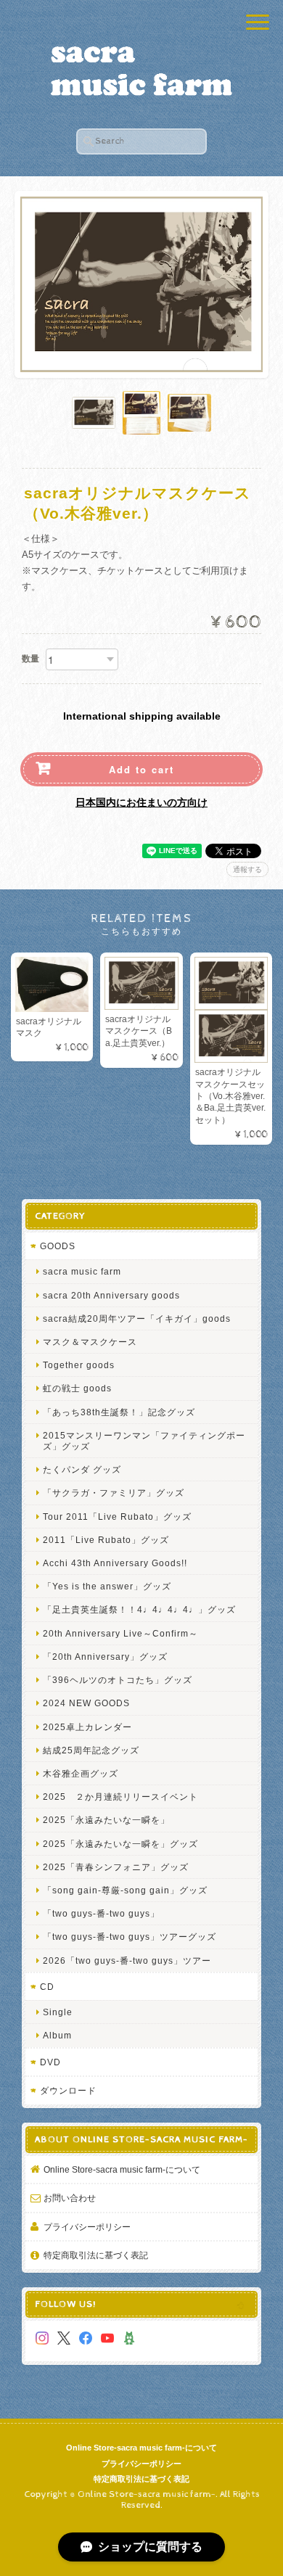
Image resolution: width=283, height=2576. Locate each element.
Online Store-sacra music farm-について (122, 2169)
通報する (247, 869)
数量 (30, 659)
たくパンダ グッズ (82, 1469)
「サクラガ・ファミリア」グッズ (114, 1493)
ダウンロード (68, 2090)
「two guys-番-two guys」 (101, 1913)
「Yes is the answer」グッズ (107, 1586)
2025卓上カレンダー (87, 1727)
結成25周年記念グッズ (91, 1750)
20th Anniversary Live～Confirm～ (120, 1633)
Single (58, 2012)
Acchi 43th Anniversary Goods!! (115, 1563)
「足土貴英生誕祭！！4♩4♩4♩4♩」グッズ (139, 1609)
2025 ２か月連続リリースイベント (120, 1797)
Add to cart (141, 769)
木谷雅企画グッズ (81, 1773)
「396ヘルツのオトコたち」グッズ (118, 1680)
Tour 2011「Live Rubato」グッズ (117, 1517)
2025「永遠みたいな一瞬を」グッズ (120, 1844)
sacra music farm (82, 1271)
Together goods (79, 1365)
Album (57, 2035)
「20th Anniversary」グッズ (105, 1657)
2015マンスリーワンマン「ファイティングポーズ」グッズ (144, 1441)
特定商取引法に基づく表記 (96, 2255)
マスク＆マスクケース (90, 1342)
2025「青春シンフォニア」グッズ (116, 1867)
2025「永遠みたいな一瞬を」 (106, 1820)
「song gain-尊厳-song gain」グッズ (125, 1890)
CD (47, 1987)
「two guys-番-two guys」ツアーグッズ (130, 1937)
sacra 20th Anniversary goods (111, 1295)
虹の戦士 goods (77, 1388)
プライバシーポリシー (87, 2227)
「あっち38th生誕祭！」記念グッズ (119, 1412)
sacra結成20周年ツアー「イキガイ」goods (137, 1318)
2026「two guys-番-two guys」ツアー (127, 1960)
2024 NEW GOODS (86, 1703)
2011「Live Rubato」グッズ (106, 1540)
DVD (50, 2062)
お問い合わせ (70, 2198)
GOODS (58, 1246)
